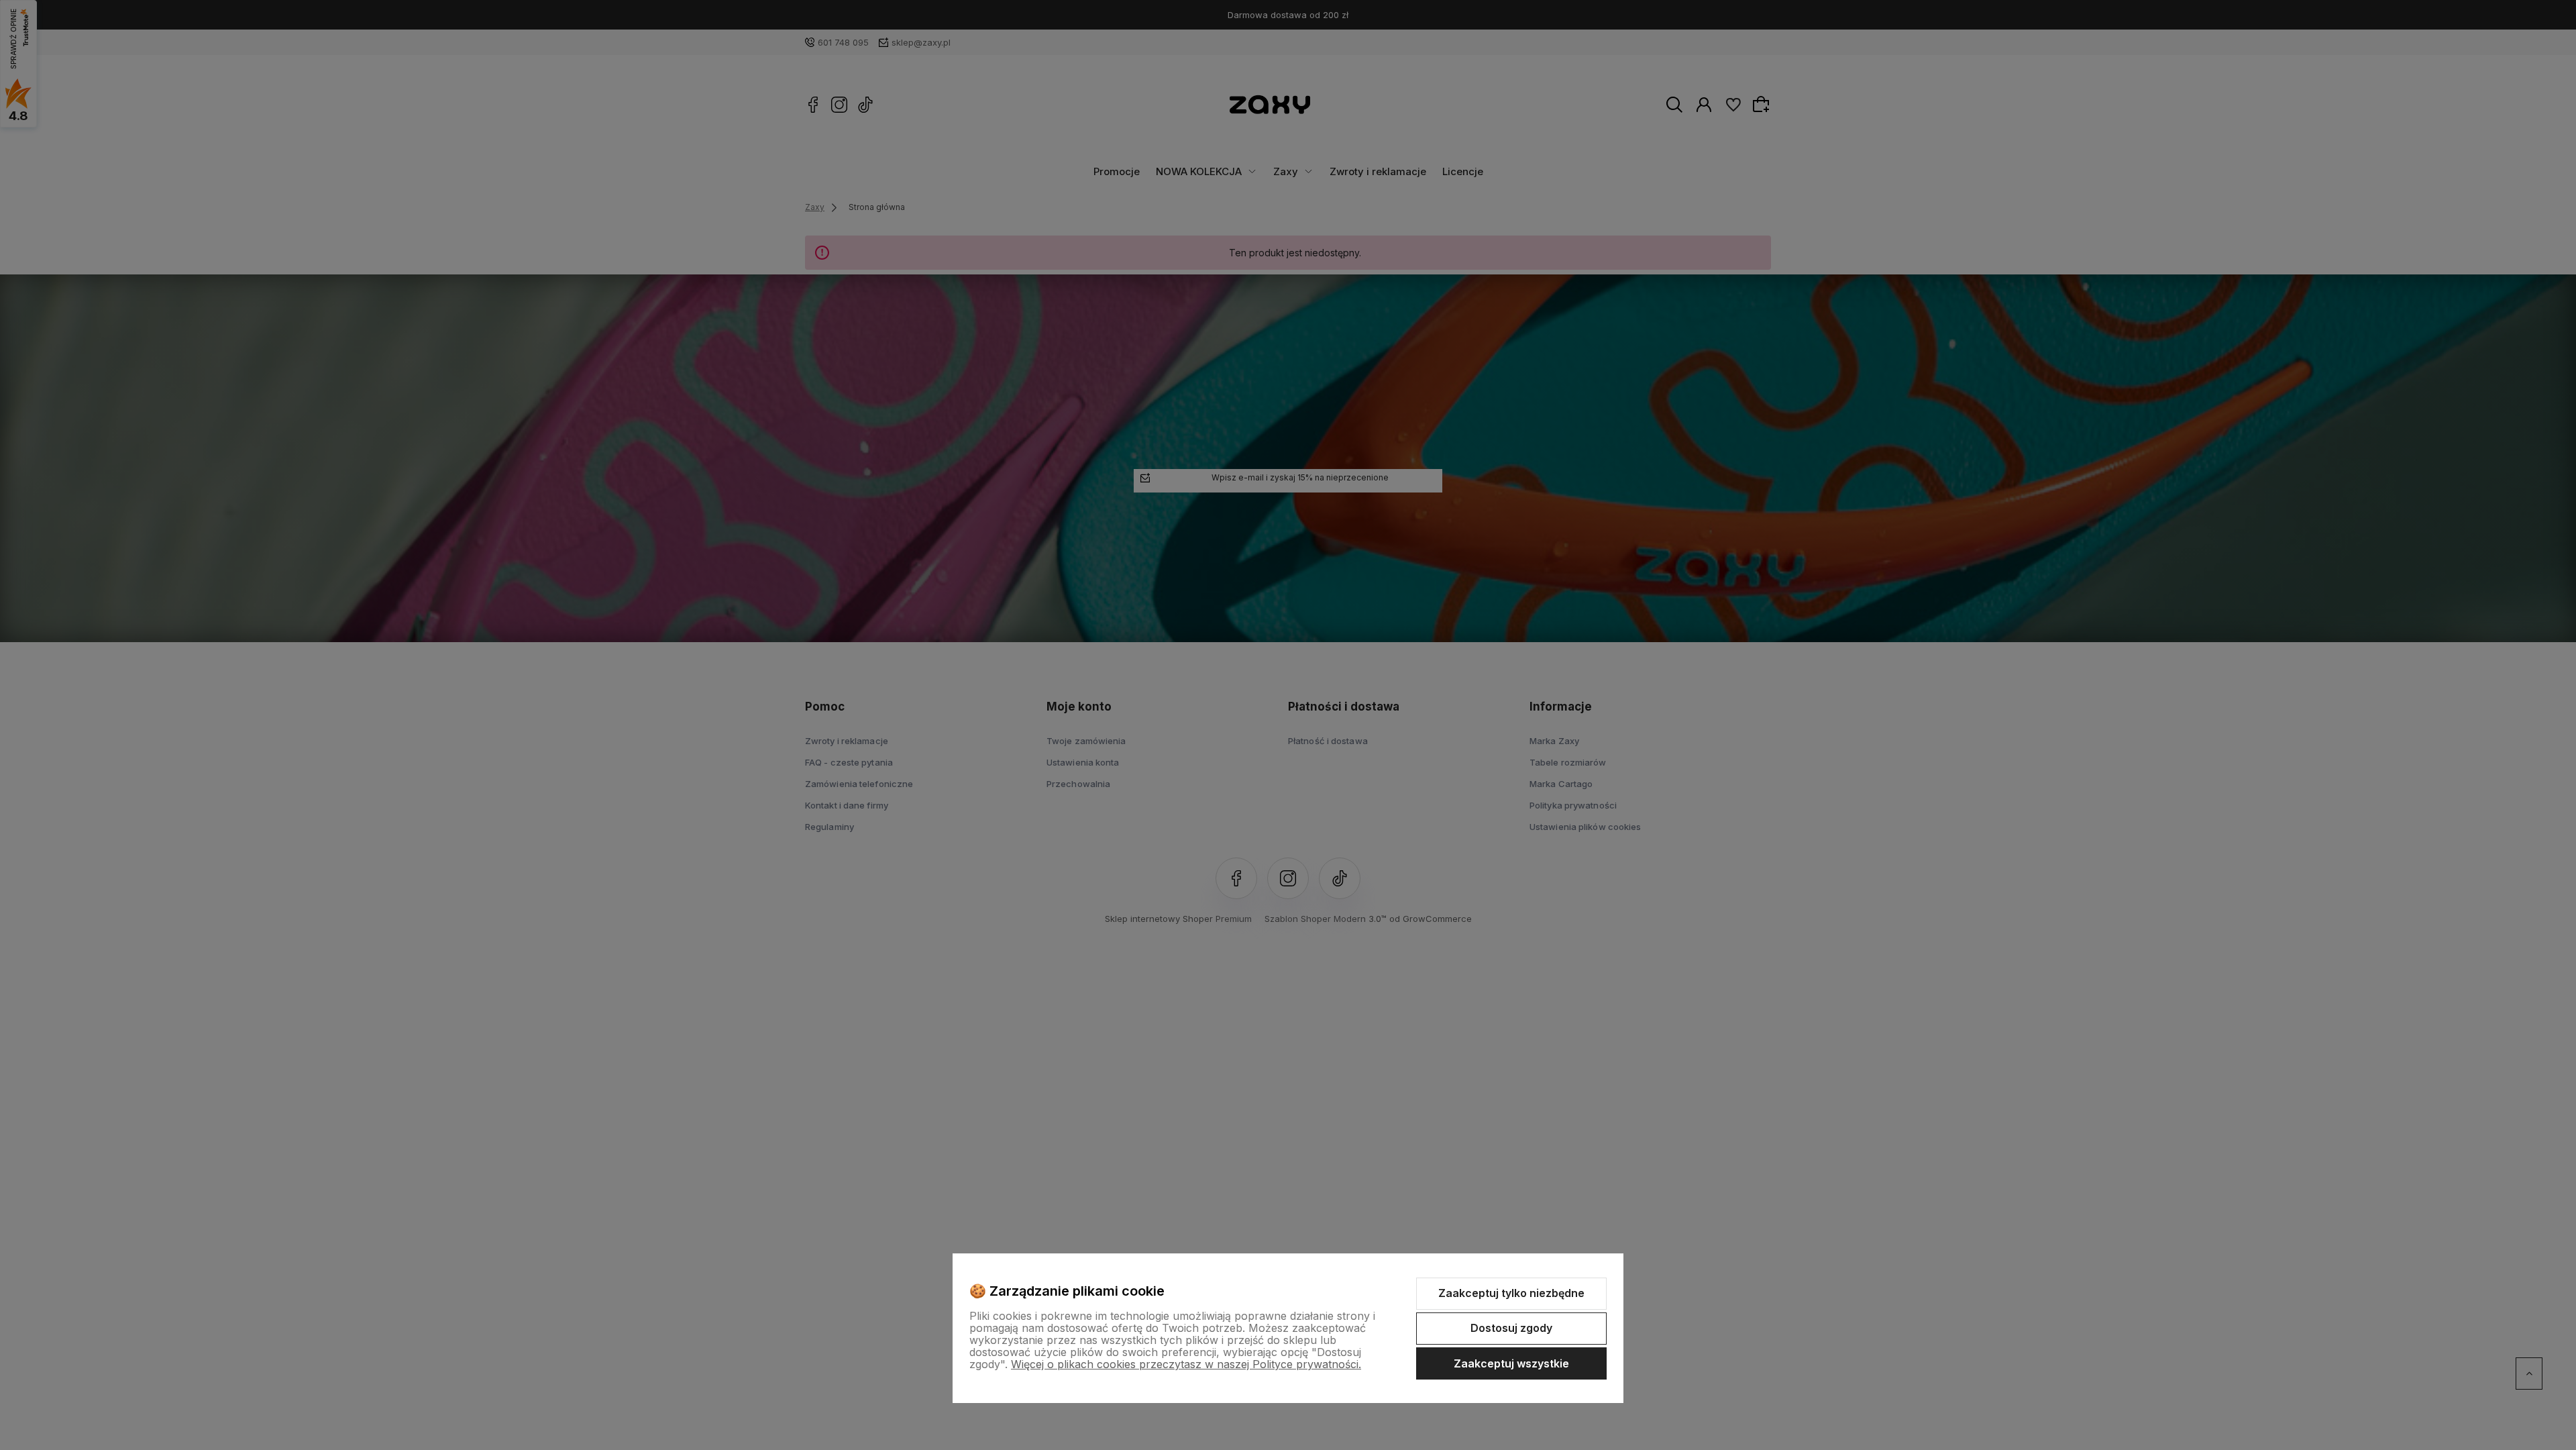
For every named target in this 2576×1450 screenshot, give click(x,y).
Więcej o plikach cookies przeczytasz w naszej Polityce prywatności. (1186, 1364)
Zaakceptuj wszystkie (1511, 1363)
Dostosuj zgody (1511, 1328)
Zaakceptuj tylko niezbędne (1511, 1293)
